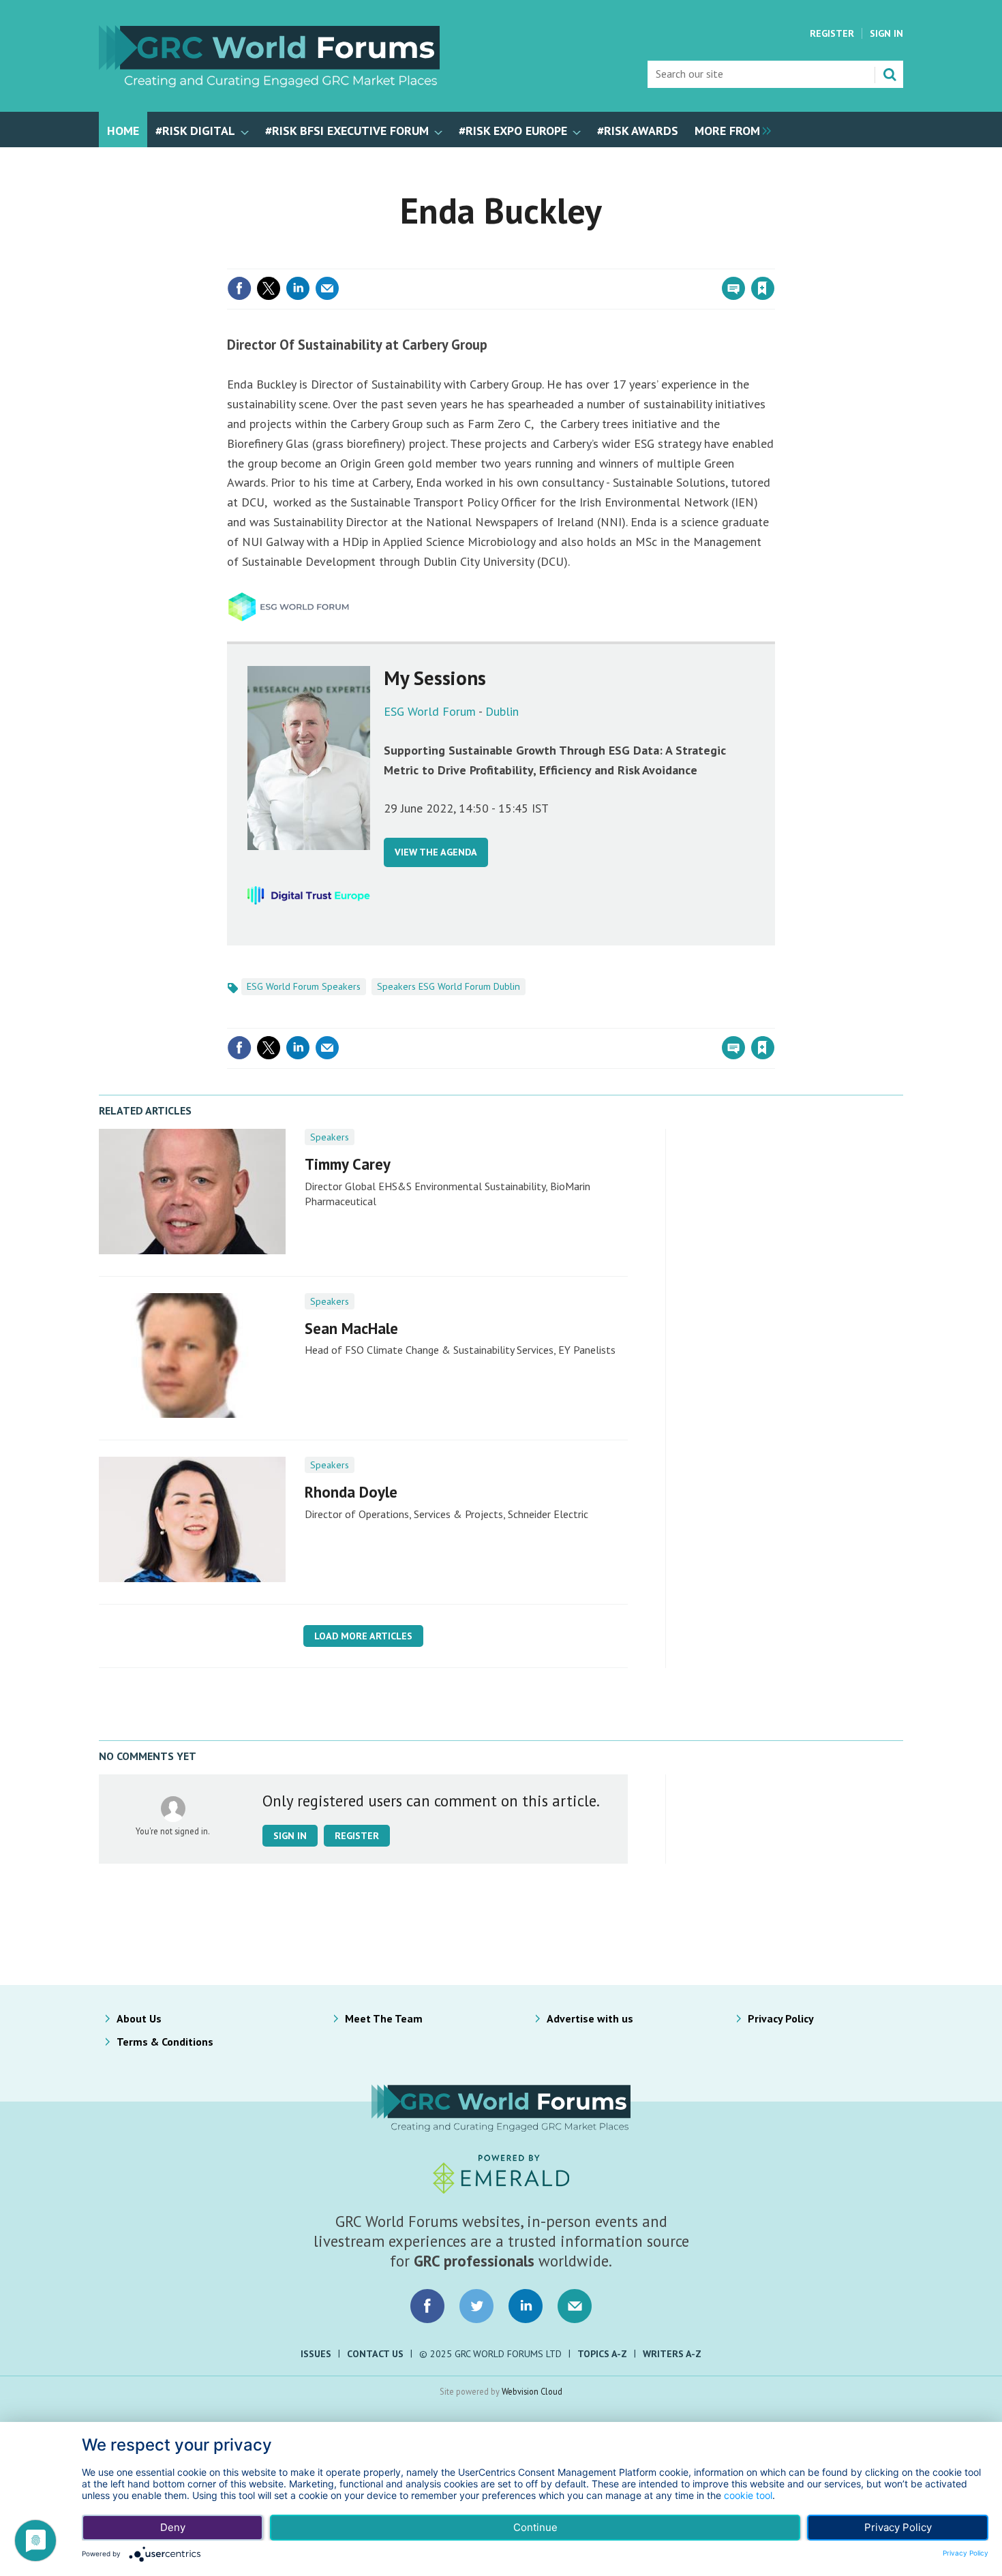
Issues (316, 2354)
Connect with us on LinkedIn (526, 2306)
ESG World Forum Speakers (304, 986)
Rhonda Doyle (351, 1492)
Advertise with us (590, 2018)
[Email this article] (327, 288)
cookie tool (748, 2495)
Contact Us (375, 2354)
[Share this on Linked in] (298, 288)
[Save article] (763, 288)
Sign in (602, 260)
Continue (535, 2527)
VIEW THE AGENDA (436, 852)
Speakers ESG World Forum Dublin (449, 986)
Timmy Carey (348, 1164)
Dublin (502, 711)
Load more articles (363, 1636)
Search (890, 74)
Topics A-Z (602, 2354)
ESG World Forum (430, 711)
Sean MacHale (351, 1328)
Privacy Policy (781, 2018)
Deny (173, 2527)
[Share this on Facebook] (239, 288)
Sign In (886, 33)
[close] (773, 260)
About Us (139, 2018)
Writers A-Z (672, 2354)
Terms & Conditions (165, 2042)
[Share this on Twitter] (269, 288)
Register (832, 33)
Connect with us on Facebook (427, 2306)
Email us (575, 2306)
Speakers (330, 1137)
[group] (729, 130)
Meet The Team (384, 2018)
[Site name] (269, 83)
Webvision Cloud (532, 2391)
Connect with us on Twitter (476, 2306)
